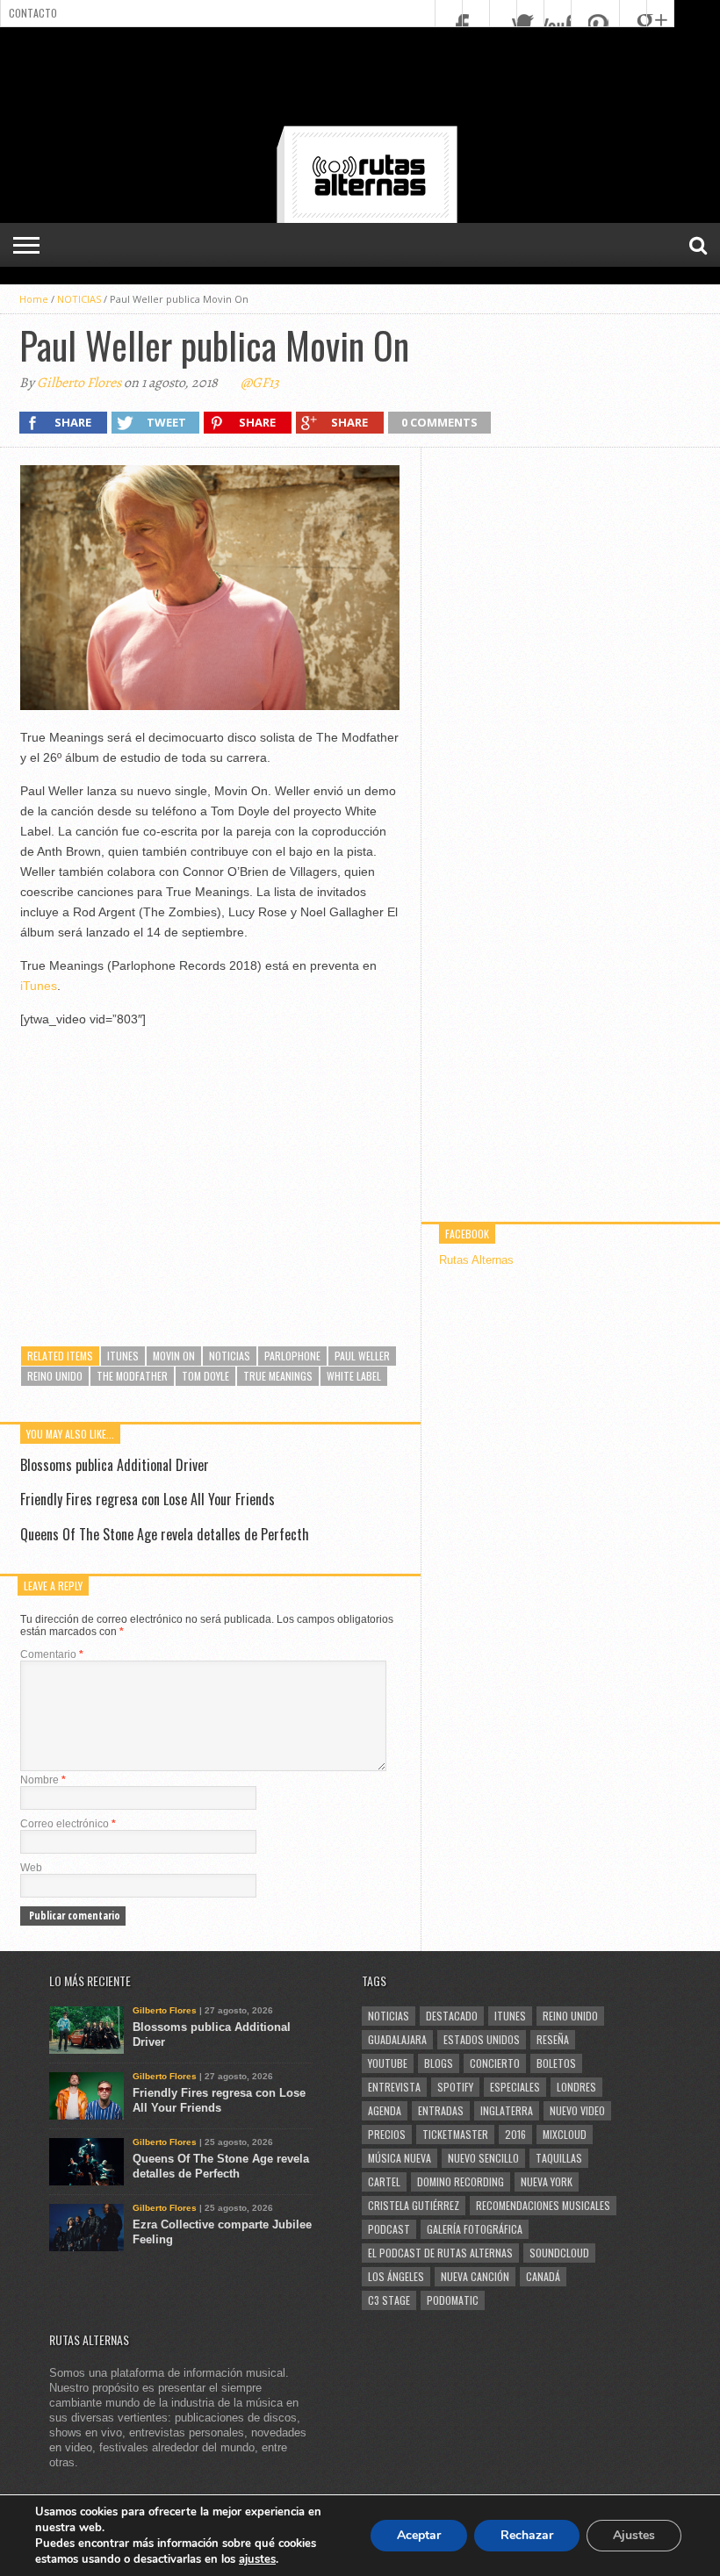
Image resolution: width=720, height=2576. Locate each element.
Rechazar (527, 2535)
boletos (556, 2063)
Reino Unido (55, 1376)
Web (31, 1868)
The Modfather (132, 1376)
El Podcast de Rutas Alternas (440, 2253)
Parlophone (292, 1356)
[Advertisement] (360, 80)
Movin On (174, 1356)
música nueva (400, 2158)
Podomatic (453, 2300)
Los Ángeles (396, 2276)
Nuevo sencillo (483, 2158)
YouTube (388, 2063)
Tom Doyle (205, 1376)
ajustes (257, 2559)
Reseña (553, 2039)
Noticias (230, 1356)
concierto (495, 2063)
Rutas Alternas (476, 1260)
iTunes (39, 986)
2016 (515, 2134)
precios (387, 2134)
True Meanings (278, 1376)
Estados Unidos (482, 2039)
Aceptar (419, 2535)
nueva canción (475, 2276)
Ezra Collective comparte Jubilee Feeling (222, 2232)
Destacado (452, 2016)
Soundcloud (559, 2253)
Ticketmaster (455, 2134)
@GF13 (260, 383)
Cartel (384, 2181)
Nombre (43, 1780)
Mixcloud (565, 2134)
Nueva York (547, 2181)
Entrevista (394, 2087)
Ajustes (634, 2535)
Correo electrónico (68, 1824)
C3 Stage (389, 2300)
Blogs (439, 2063)
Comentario (52, 1654)
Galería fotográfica (475, 2229)
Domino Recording (461, 2181)
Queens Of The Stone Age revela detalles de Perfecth (165, 1534)
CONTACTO (33, 13)
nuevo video (577, 2110)
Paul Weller (362, 1356)
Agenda (385, 2110)
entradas (441, 2110)
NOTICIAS (79, 299)
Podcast (389, 2229)
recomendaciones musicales (543, 2205)
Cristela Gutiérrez (414, 2205)
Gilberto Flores (79, 383)
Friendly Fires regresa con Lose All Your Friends (148, 1499)
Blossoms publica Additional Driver (115, 1465)
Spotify (455, 2087)
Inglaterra (507, 2110)
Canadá (543, 2276)
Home (34, 299)
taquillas (559, 2158)
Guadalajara (397, 2039)
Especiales (515, 2087)
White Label (354, 1376)
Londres (576, 2087)
